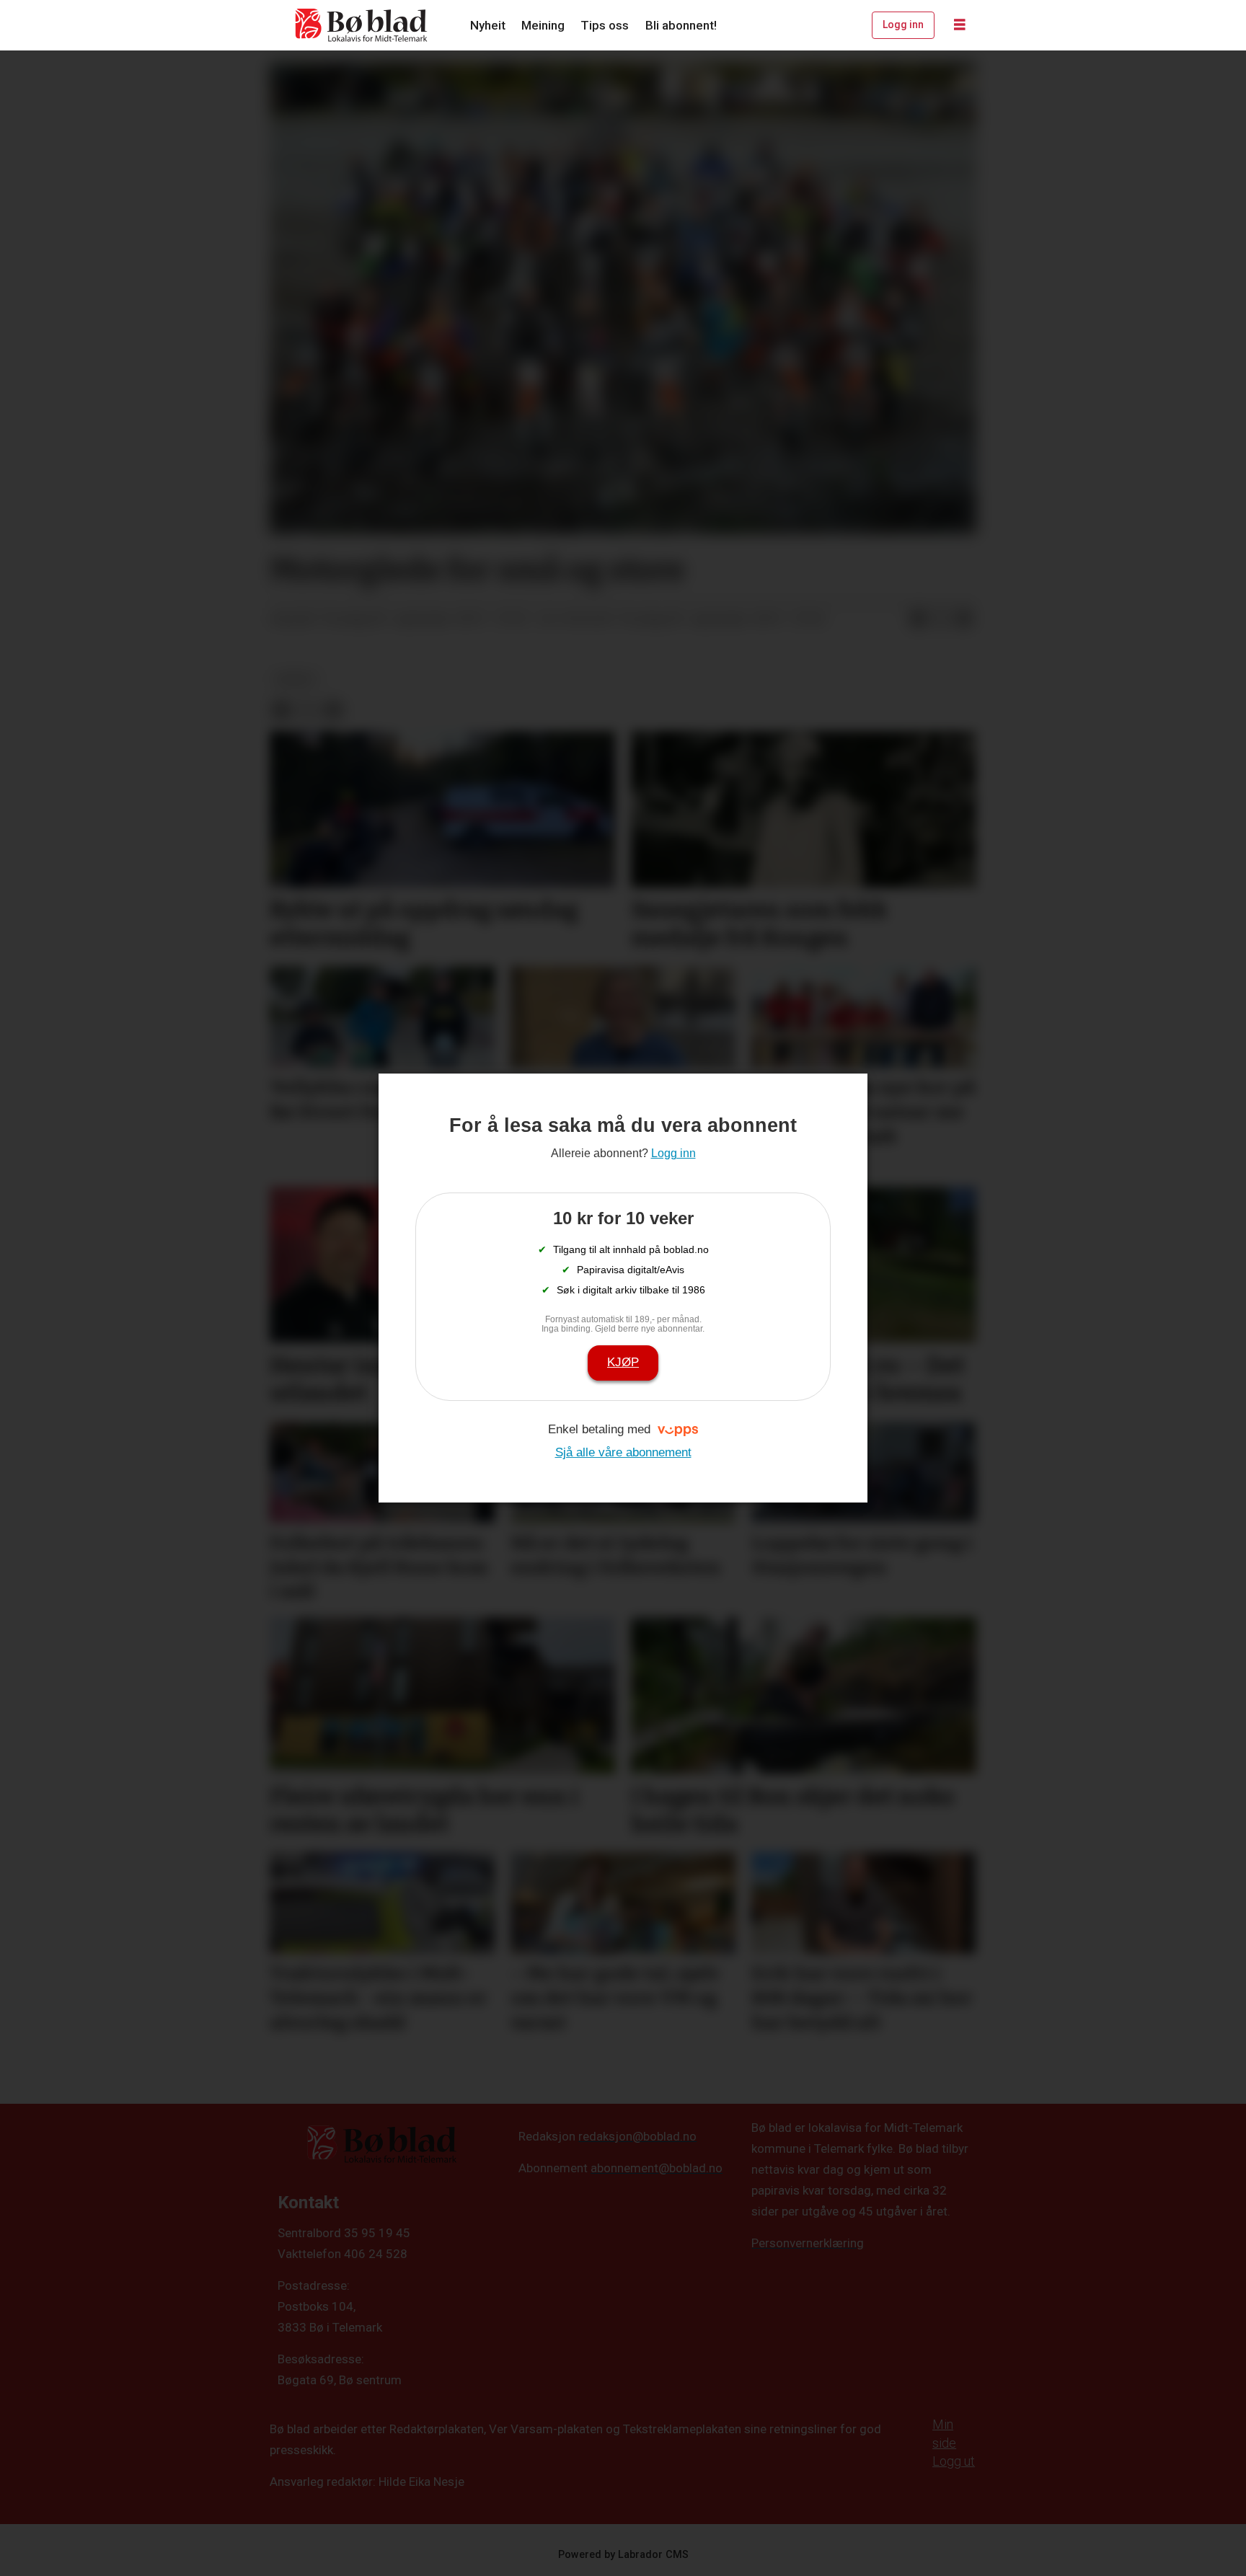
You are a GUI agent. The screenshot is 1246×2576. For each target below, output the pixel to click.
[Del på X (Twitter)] (941, 619)
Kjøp (623, 1362)
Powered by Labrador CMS (623, 2555)
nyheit (295, 679)
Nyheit (488, 25)
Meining (543, 25)
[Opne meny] (960, 25)
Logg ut (954, 2461)
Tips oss (605, 25)
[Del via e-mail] (964, 619)
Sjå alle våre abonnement (623, 1452)
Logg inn (903, 25)
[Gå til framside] (362, 25)
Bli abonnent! (681, 25)
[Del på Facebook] (918, 619)
